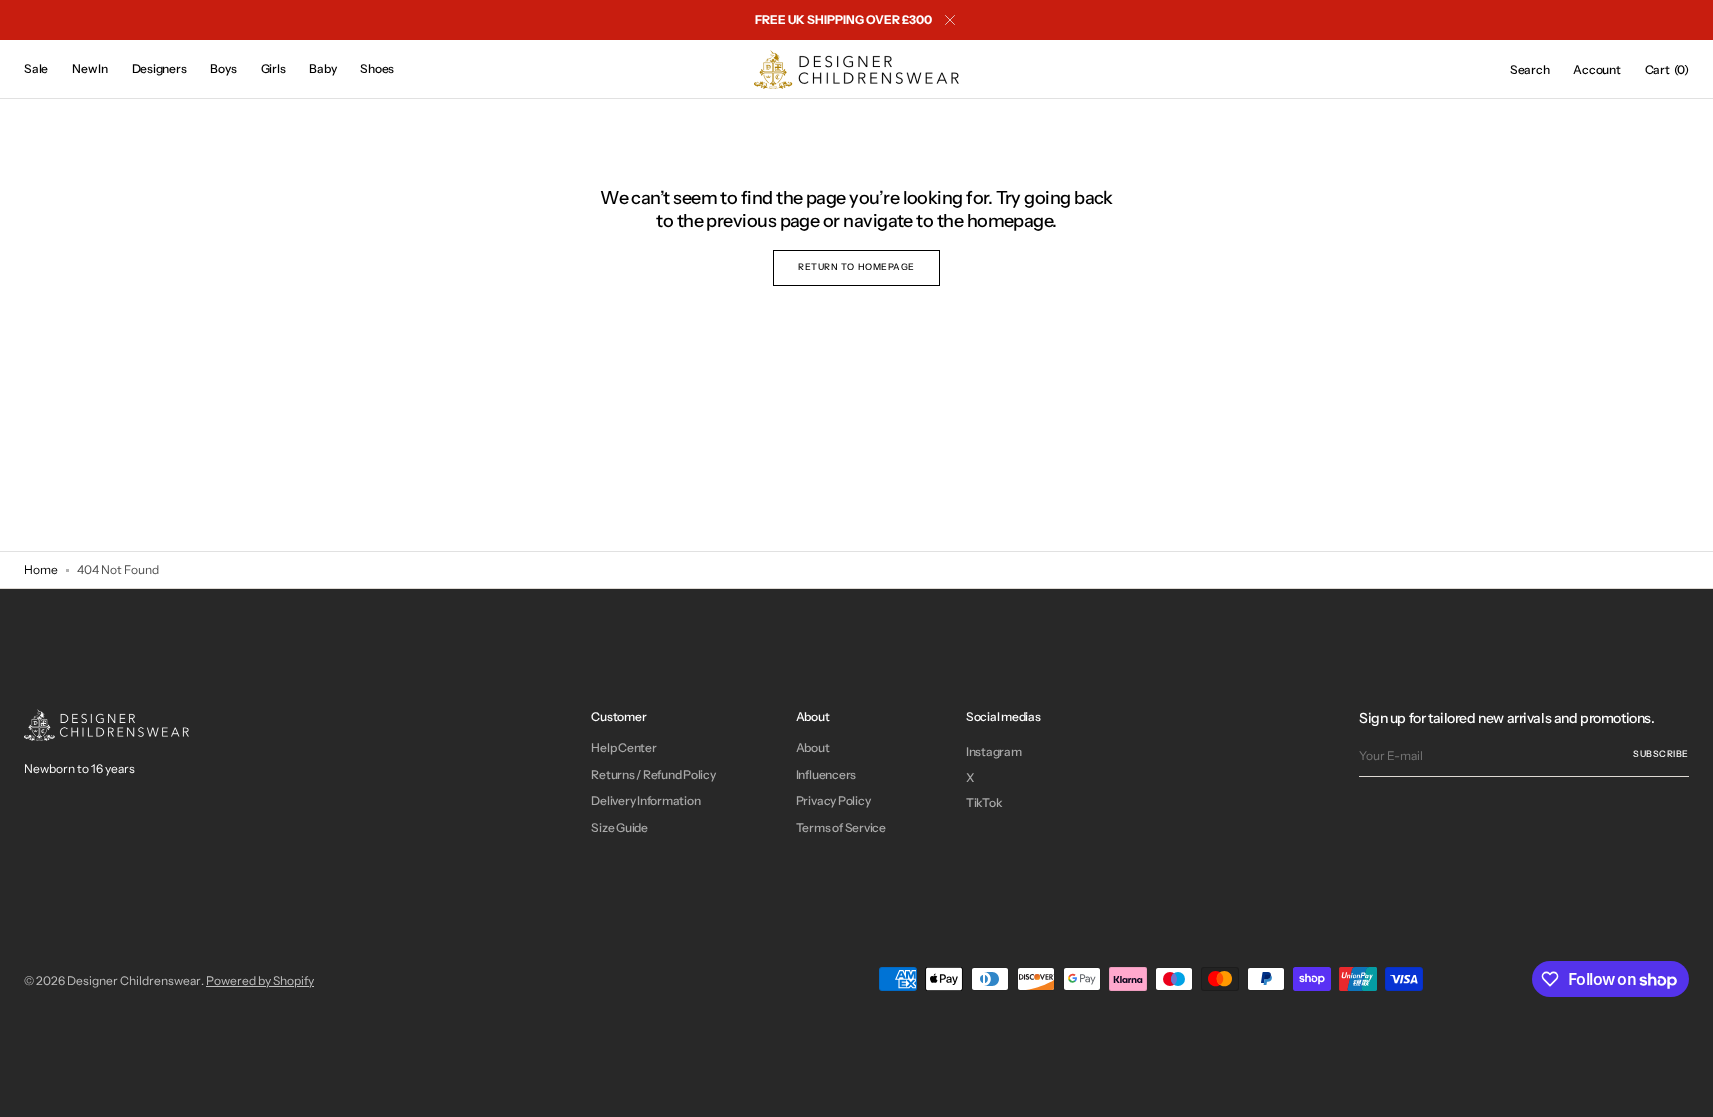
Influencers (826, 774)
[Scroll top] (1683, 1087)
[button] (1530, 70)
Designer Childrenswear (134, 980)
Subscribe (1661, 753)
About (813, 748)
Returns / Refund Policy (653, 774)
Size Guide (619, 827)
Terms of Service (841, 827)
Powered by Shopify (260, 980)
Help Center (623, 748)
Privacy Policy (833, 800)
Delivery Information (645, 800)
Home (41, 569)
